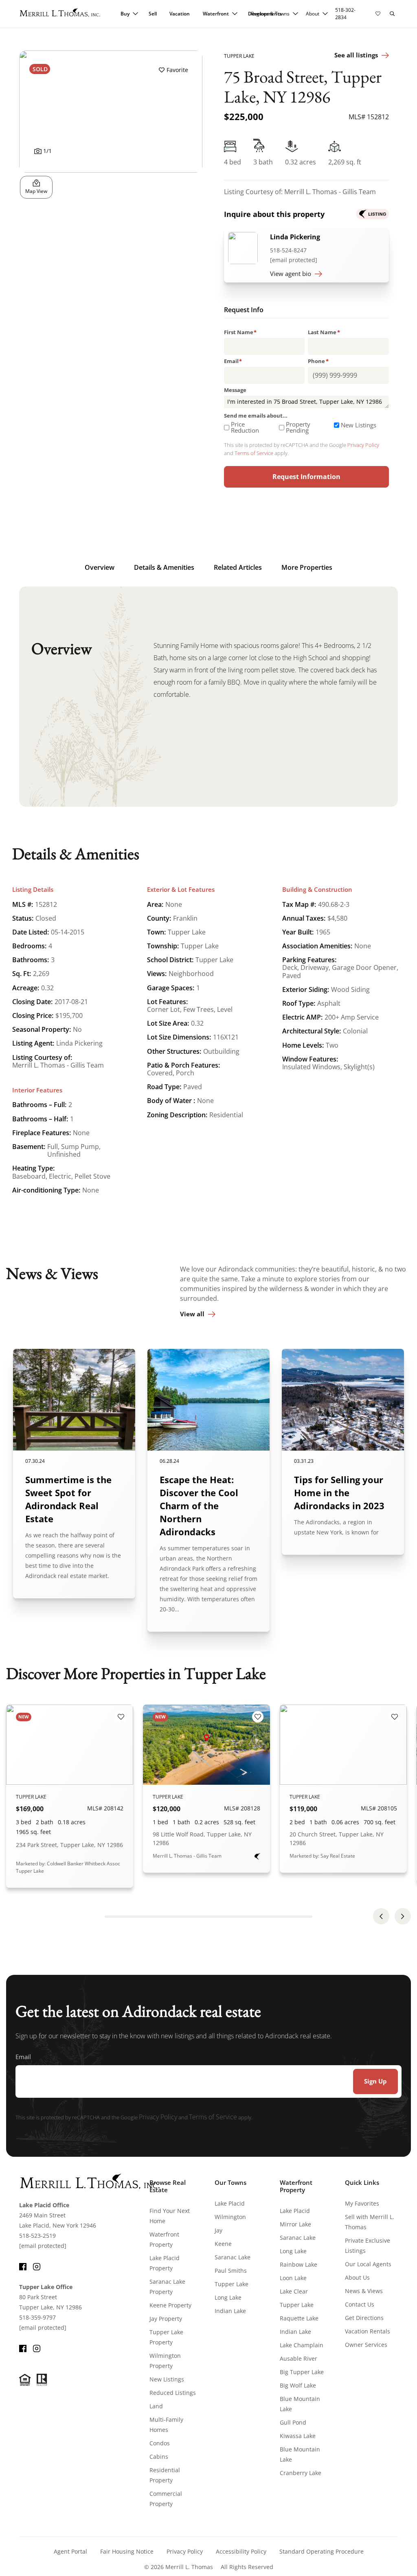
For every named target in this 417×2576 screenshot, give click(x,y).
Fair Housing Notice (127, 2551)
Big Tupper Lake (302, 2372)
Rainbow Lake (298, 2264)
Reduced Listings (173, 2393)
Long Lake (228, 2297)
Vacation (180, 14)
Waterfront (216, 14)
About (313, 14)
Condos (160, 2443)
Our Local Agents (368, 2264)
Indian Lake (230, 2311)
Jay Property (166, 2319)
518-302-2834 (345, 14)
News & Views (364, 2291)
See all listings (356, 55)
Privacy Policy (363, 445)
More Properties (307, 567)
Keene (223, 2244)
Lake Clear (294, 2291)
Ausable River (298, 2358)
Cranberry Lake (301, 2473)
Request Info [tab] (244, 311)
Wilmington (230, 2217)
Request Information (306, 477)
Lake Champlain (302, 2345)
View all (192, 1314)
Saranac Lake (233, 2257)
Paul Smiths (231, 2271)
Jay (218, 2230)
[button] (392, 14)
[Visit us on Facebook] (23, 2266)
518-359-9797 (37, 2317)
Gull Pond (293, 2422)
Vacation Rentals (368, 2331)
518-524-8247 (288, 250)
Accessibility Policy (241, 2551)
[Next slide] (403, 1916)
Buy (125, 14)
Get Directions (364, 2318)
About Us (357, 2277)
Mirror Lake (295, 2224)
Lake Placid (230, 2203)
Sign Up (375, 2081)
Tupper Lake (232, 2284)
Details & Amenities (164, 567)
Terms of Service (254, 453)
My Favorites (362, 2203)
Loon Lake (293, 2278)
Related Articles (238, 567)
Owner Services (366, 2345)
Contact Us (360, 2304)
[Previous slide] (381, 1916)
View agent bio (291, 274)
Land (156, 2406)
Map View (36, 191)
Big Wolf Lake (298, 2385)
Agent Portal (70, 2551)
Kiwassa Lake (298, 2436)
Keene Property (170, 2305)
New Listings (359, 425)
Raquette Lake (299, 2318)
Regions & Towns (270, 14)
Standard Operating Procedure (322, 2551)
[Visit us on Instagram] (37, 2266)
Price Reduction (245, 427)
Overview (100, 567)
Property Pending (298, 427)
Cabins (159, 2457)
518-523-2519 (37, 2236)
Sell (153, 14)
